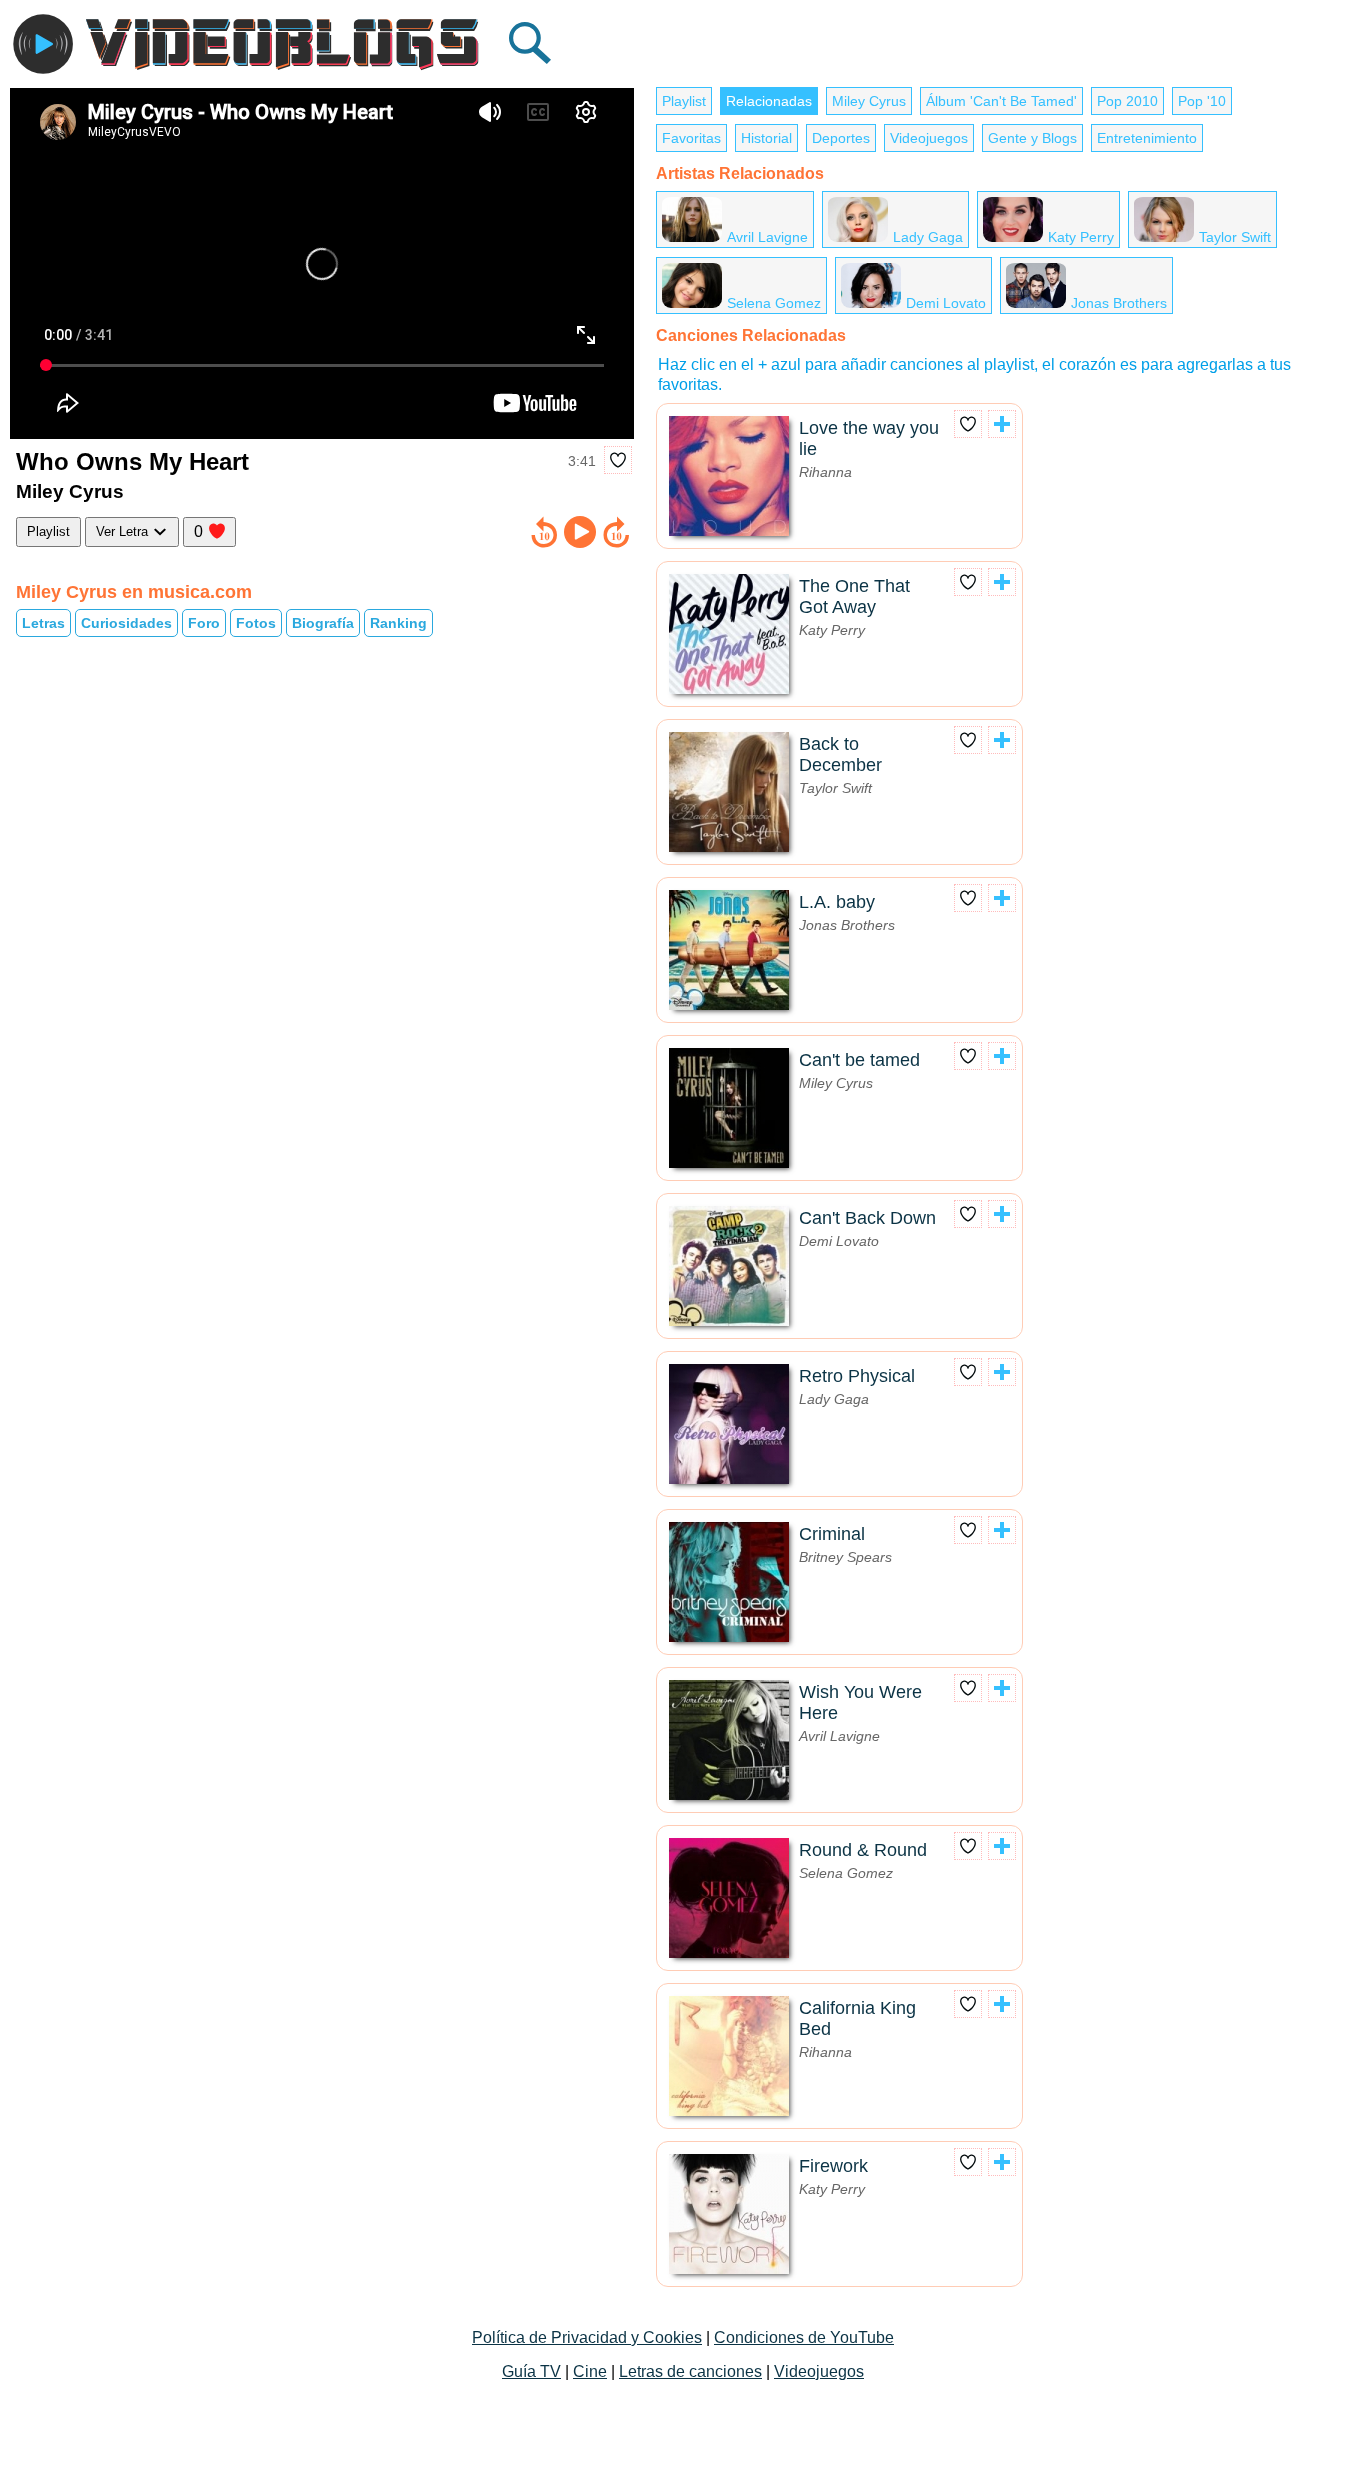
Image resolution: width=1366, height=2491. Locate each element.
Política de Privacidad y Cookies (587, 2337)
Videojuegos (929, 138)
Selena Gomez (774, 303)
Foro (204, 623)
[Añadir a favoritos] (618, 460)
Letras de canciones (690, 2371)
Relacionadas (769, 101)
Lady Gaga (928, 237)
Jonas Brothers (1119, 303)
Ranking (398, 623)
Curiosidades (126, 623)
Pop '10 (1202, 101)
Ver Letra (124, 531)
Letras (43, 623)
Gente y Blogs (1032, 138)
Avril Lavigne (767, 237)
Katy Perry (1081, 237)
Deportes (841, 138)
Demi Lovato (946, 303)
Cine (590, 2371)
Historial (766, 138)
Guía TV (531, 2371)
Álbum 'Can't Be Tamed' (1001, 101)
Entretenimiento (1147, 138)
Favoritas (691, 138)
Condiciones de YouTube (804, 2337)
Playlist (48, 531)
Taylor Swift (1235, 237)
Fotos (256, 623)
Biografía (323, 623)
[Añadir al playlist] (1002, 424)
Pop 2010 (1127, 101)
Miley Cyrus (869, 101)
